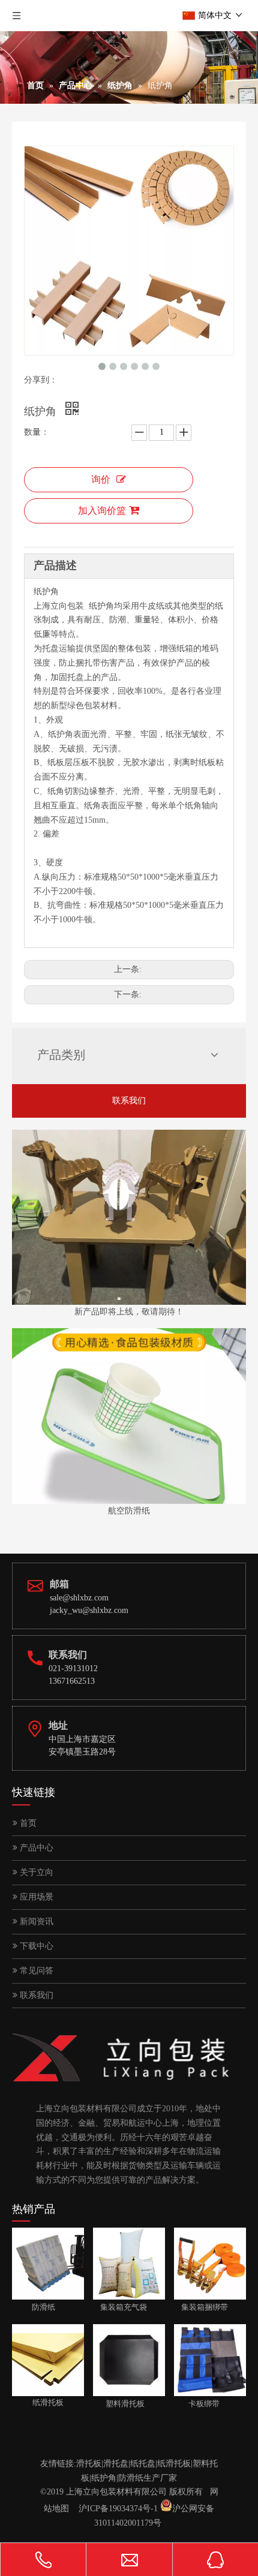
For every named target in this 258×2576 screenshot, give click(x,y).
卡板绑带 (197, 2404)
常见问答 (35, 1971)
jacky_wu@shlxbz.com (89, 1610)
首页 (27, 1823)
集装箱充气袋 (120, 2307)
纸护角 (104, 2478)
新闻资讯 (35, 1922)
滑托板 (89, 2464)
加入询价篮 (102, 511)
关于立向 (35, 1872)
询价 (101, 479)
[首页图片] (129, 1416)
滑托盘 (116, 2464)
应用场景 (35, 1897)
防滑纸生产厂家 (148, 2478)
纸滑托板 (174, 2464)
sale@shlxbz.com (79, 1598)
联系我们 (129, 1101)
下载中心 (35, 1946)
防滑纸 (34, 2307)
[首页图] (129, 1218)
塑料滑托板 (119, 2404)
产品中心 (35, 1848)
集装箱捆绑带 (201, 2307)
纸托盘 (143, 2464)
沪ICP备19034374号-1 (118, 2509)
